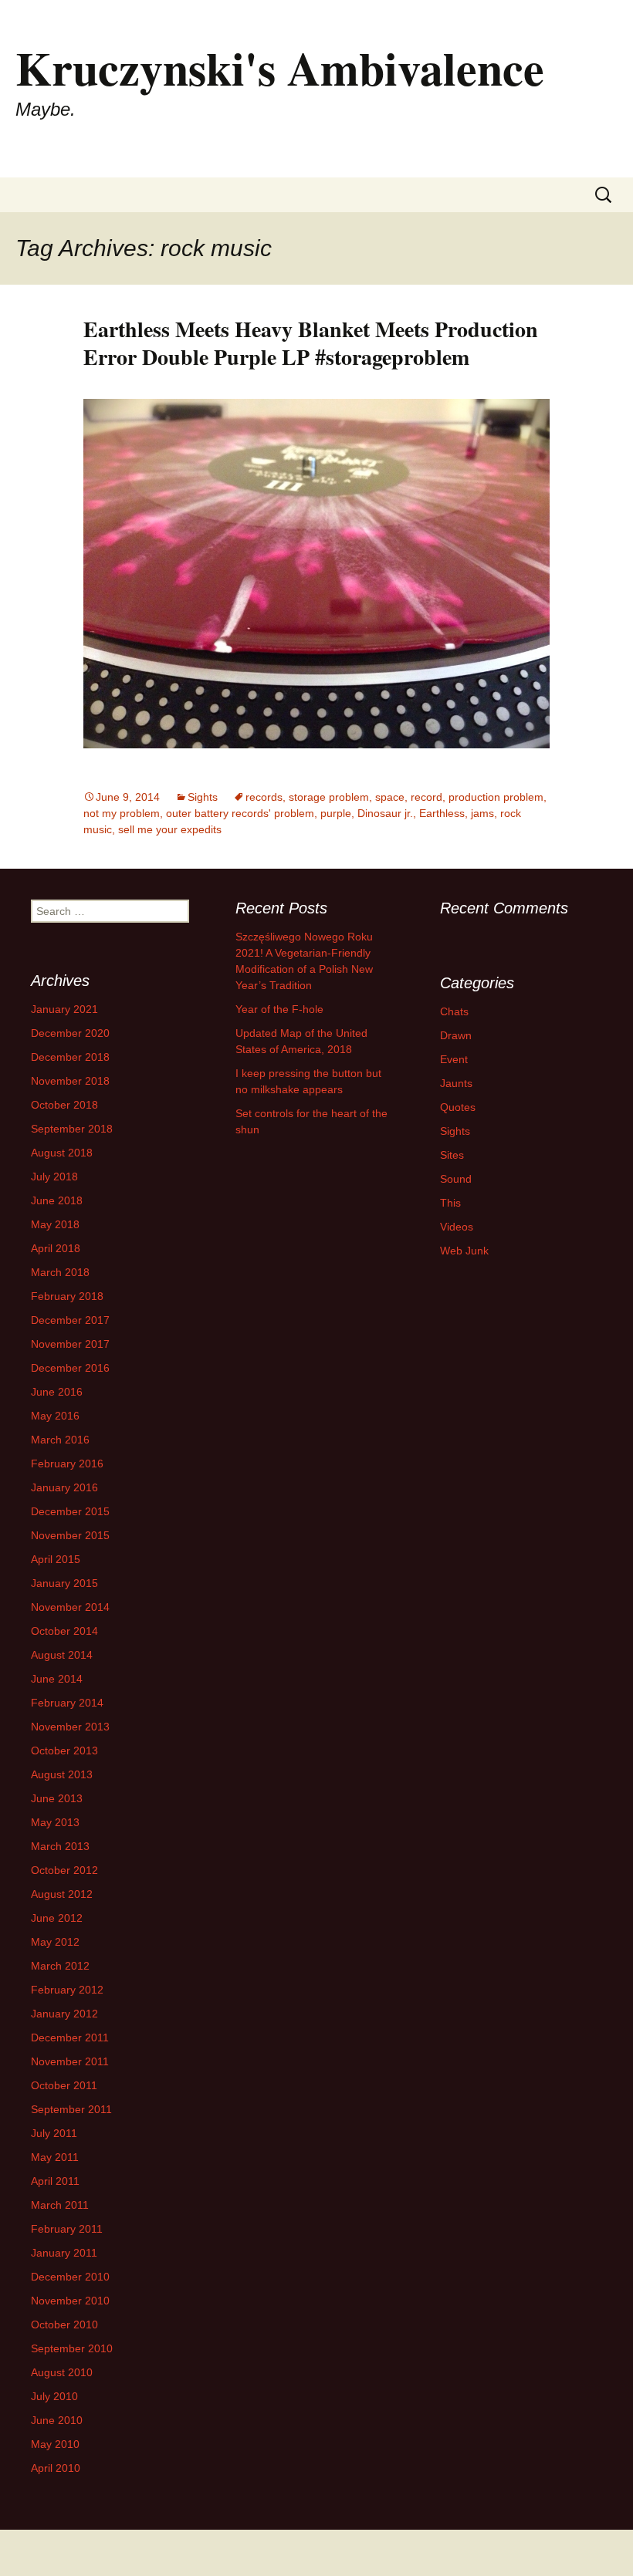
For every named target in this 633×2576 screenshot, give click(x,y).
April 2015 (56, 1559)
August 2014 (62, 1655)
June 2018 (57, 1200)
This (450, 1203)
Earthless (442, 813)
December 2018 (70, 1057)
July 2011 (54, 2133)
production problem (496, 797)
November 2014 (70, 1607)
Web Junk (464, 1251)
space (390, 797)
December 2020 (70, 1033)
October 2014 (64, 1631)
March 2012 (60, 1966)
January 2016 (64, 1487)
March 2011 (60, 2205)
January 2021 (64, 1009)
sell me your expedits (170, 829)
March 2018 (60, 1272)
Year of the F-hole (279, 1009)
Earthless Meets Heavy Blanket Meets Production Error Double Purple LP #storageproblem (311, 343)
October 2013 (64, 1751)
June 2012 (57, 1918)
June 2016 (57, 1392)
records (264, 797)
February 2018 (67, 1296)
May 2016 (55, 1416)
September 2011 (71, 2109)
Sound (456, 1179)
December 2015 (70, 1511)
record (427, 797)
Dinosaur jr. (385, 813)
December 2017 (70, 1320)
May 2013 (55, 1822)
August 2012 (62, 1894)
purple (336, 813)
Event (454, 1059)
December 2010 (70, 2277)
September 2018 (72, 1129)
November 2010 (70, 2301)
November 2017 (70, 1344)
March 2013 (60, 1846)
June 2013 (57, 1798)
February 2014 (67, 1703)
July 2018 (54, 1177)
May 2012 (55, 1942)
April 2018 (56, 1248)
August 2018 (62, 1153)
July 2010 (54, 2396)
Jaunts (456, 1083)
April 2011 (55, 2181)
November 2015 (70, 1535)
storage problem (329, 797)
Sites (452, 1155)
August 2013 (62, 1774)
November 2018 (70, 1081)
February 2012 (67, 1990)
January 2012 (64, 2014)
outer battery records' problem (240, 813)
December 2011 (70, 2038)
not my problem (122, 813)
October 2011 (64, 2085)
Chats (454, 1011)
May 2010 (55, 2444)
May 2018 (55, 1224)
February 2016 (67, 1464)
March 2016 (60, 1440)
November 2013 (70, 1727)
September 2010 (72, 2348)
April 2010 (56, 2468)
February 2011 (67, 2229)
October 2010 (64, 2324)
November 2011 (70, 2061)
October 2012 (64, 1870)
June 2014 (57, 1679)
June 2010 (57, 2420)
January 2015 (64, 1583)
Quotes (458, 1107)
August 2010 (62, 2372)
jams (482, 813)
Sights (203, 797)
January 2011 (64, 2253)
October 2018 (64, 1105)
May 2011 (55, 2157)
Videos (457, 1227)
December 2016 (70, 1368)
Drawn (456, 1035)
